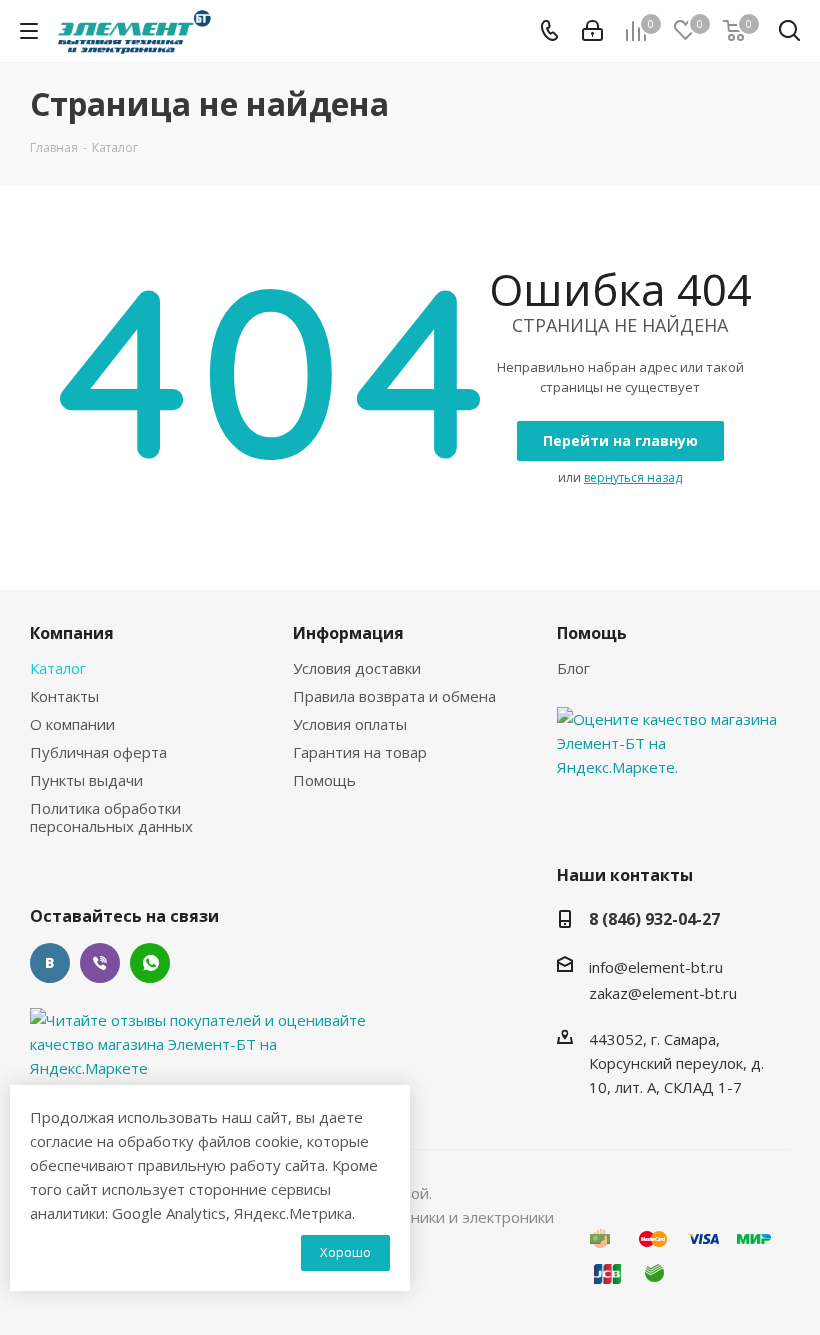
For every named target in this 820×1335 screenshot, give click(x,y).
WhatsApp (150, 963)
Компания (72, 633)
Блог (573, 668)
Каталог (58, 668)
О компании (72, 724)
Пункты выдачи (86, 780)
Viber (100, 963)
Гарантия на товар (360, 752)
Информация (348, 633)
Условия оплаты (350, 724)
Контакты (64, 696)
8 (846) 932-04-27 (654, 919)
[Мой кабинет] (592, 31)
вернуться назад (633, 477)
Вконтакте (50, 963)
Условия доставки (357, 668)
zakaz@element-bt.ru (663, 993)
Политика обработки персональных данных (111, 817)
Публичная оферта (98, 752)
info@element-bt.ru (656, 967)
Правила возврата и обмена (394, 696)
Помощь (324, 780)
